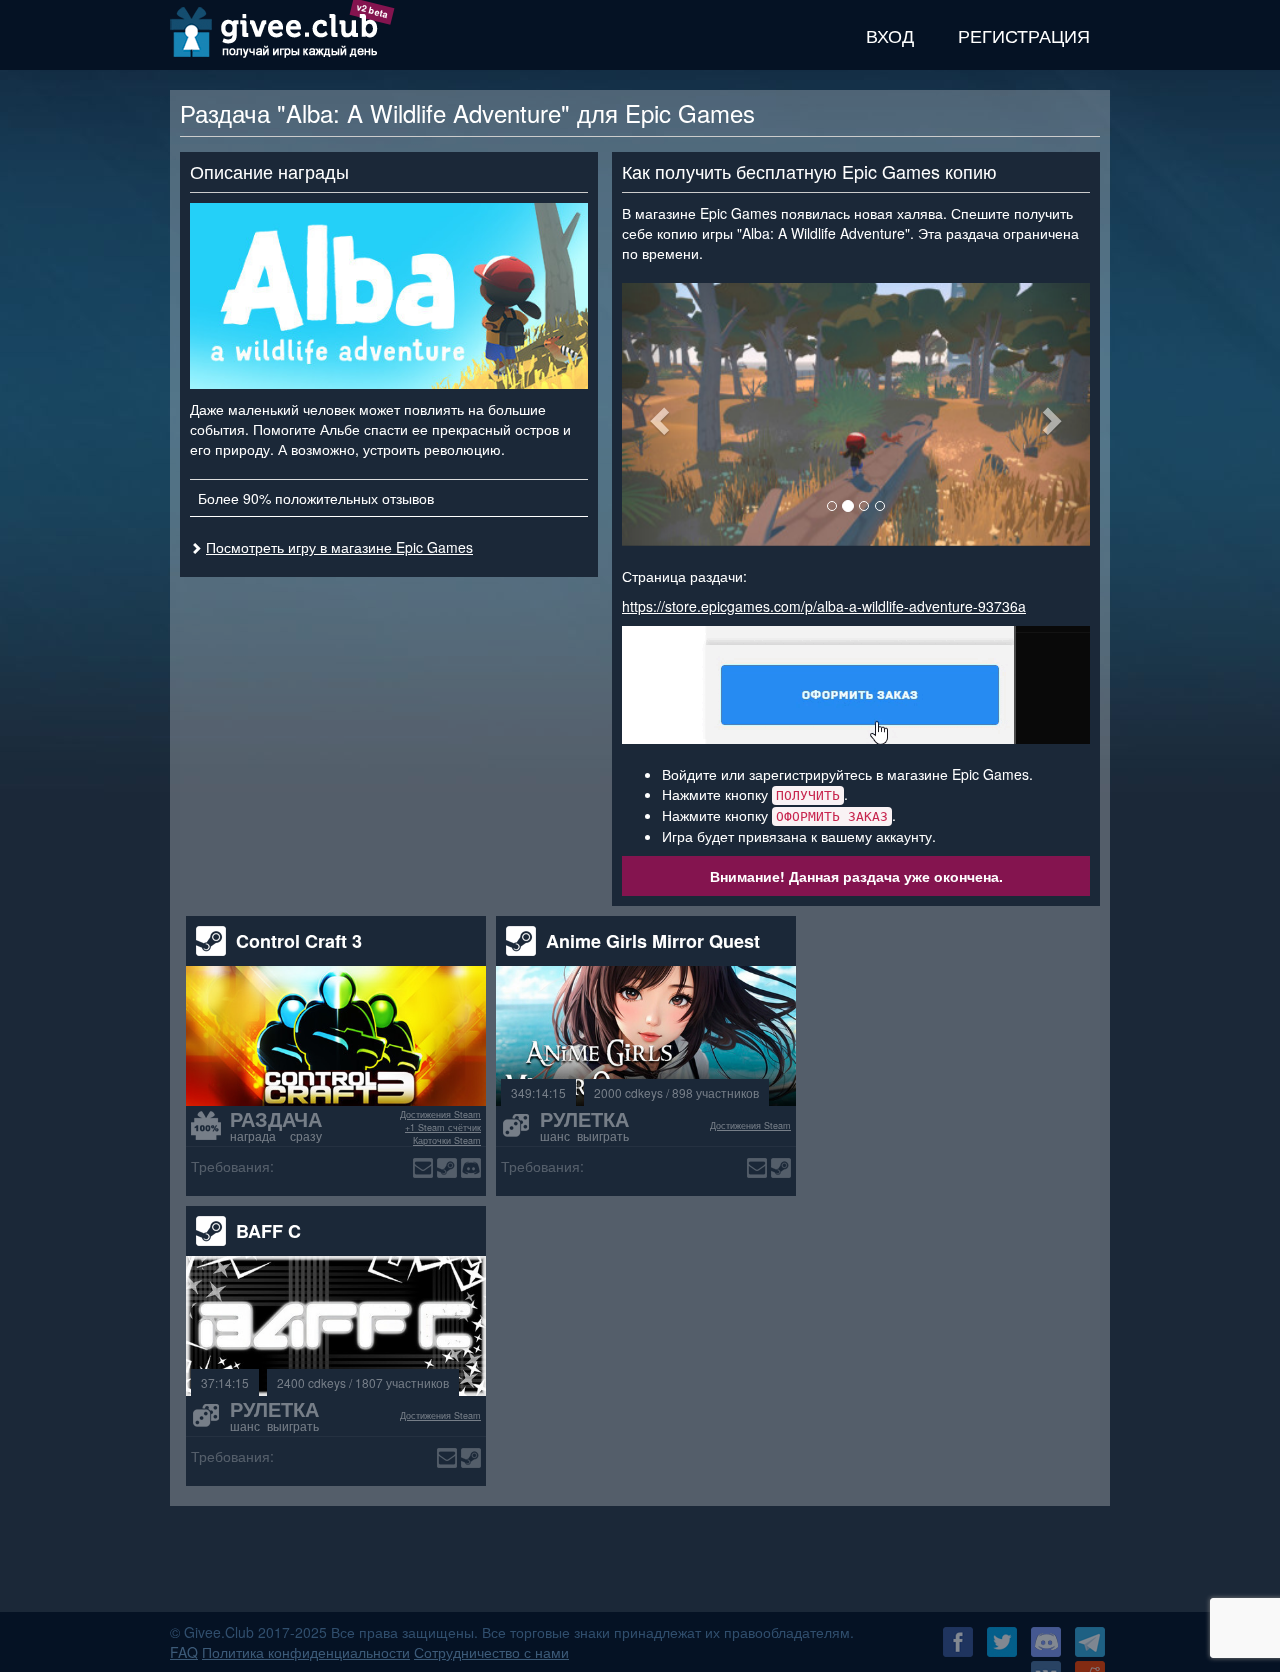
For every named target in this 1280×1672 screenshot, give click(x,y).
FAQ (184, 1652)
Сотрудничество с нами (491, 1652)
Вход (890, 35)
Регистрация (1024, 35)
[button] (657, 414)
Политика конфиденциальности (306, 1652)
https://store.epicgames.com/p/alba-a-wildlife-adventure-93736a (824, 606)
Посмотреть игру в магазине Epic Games (339, 547)
